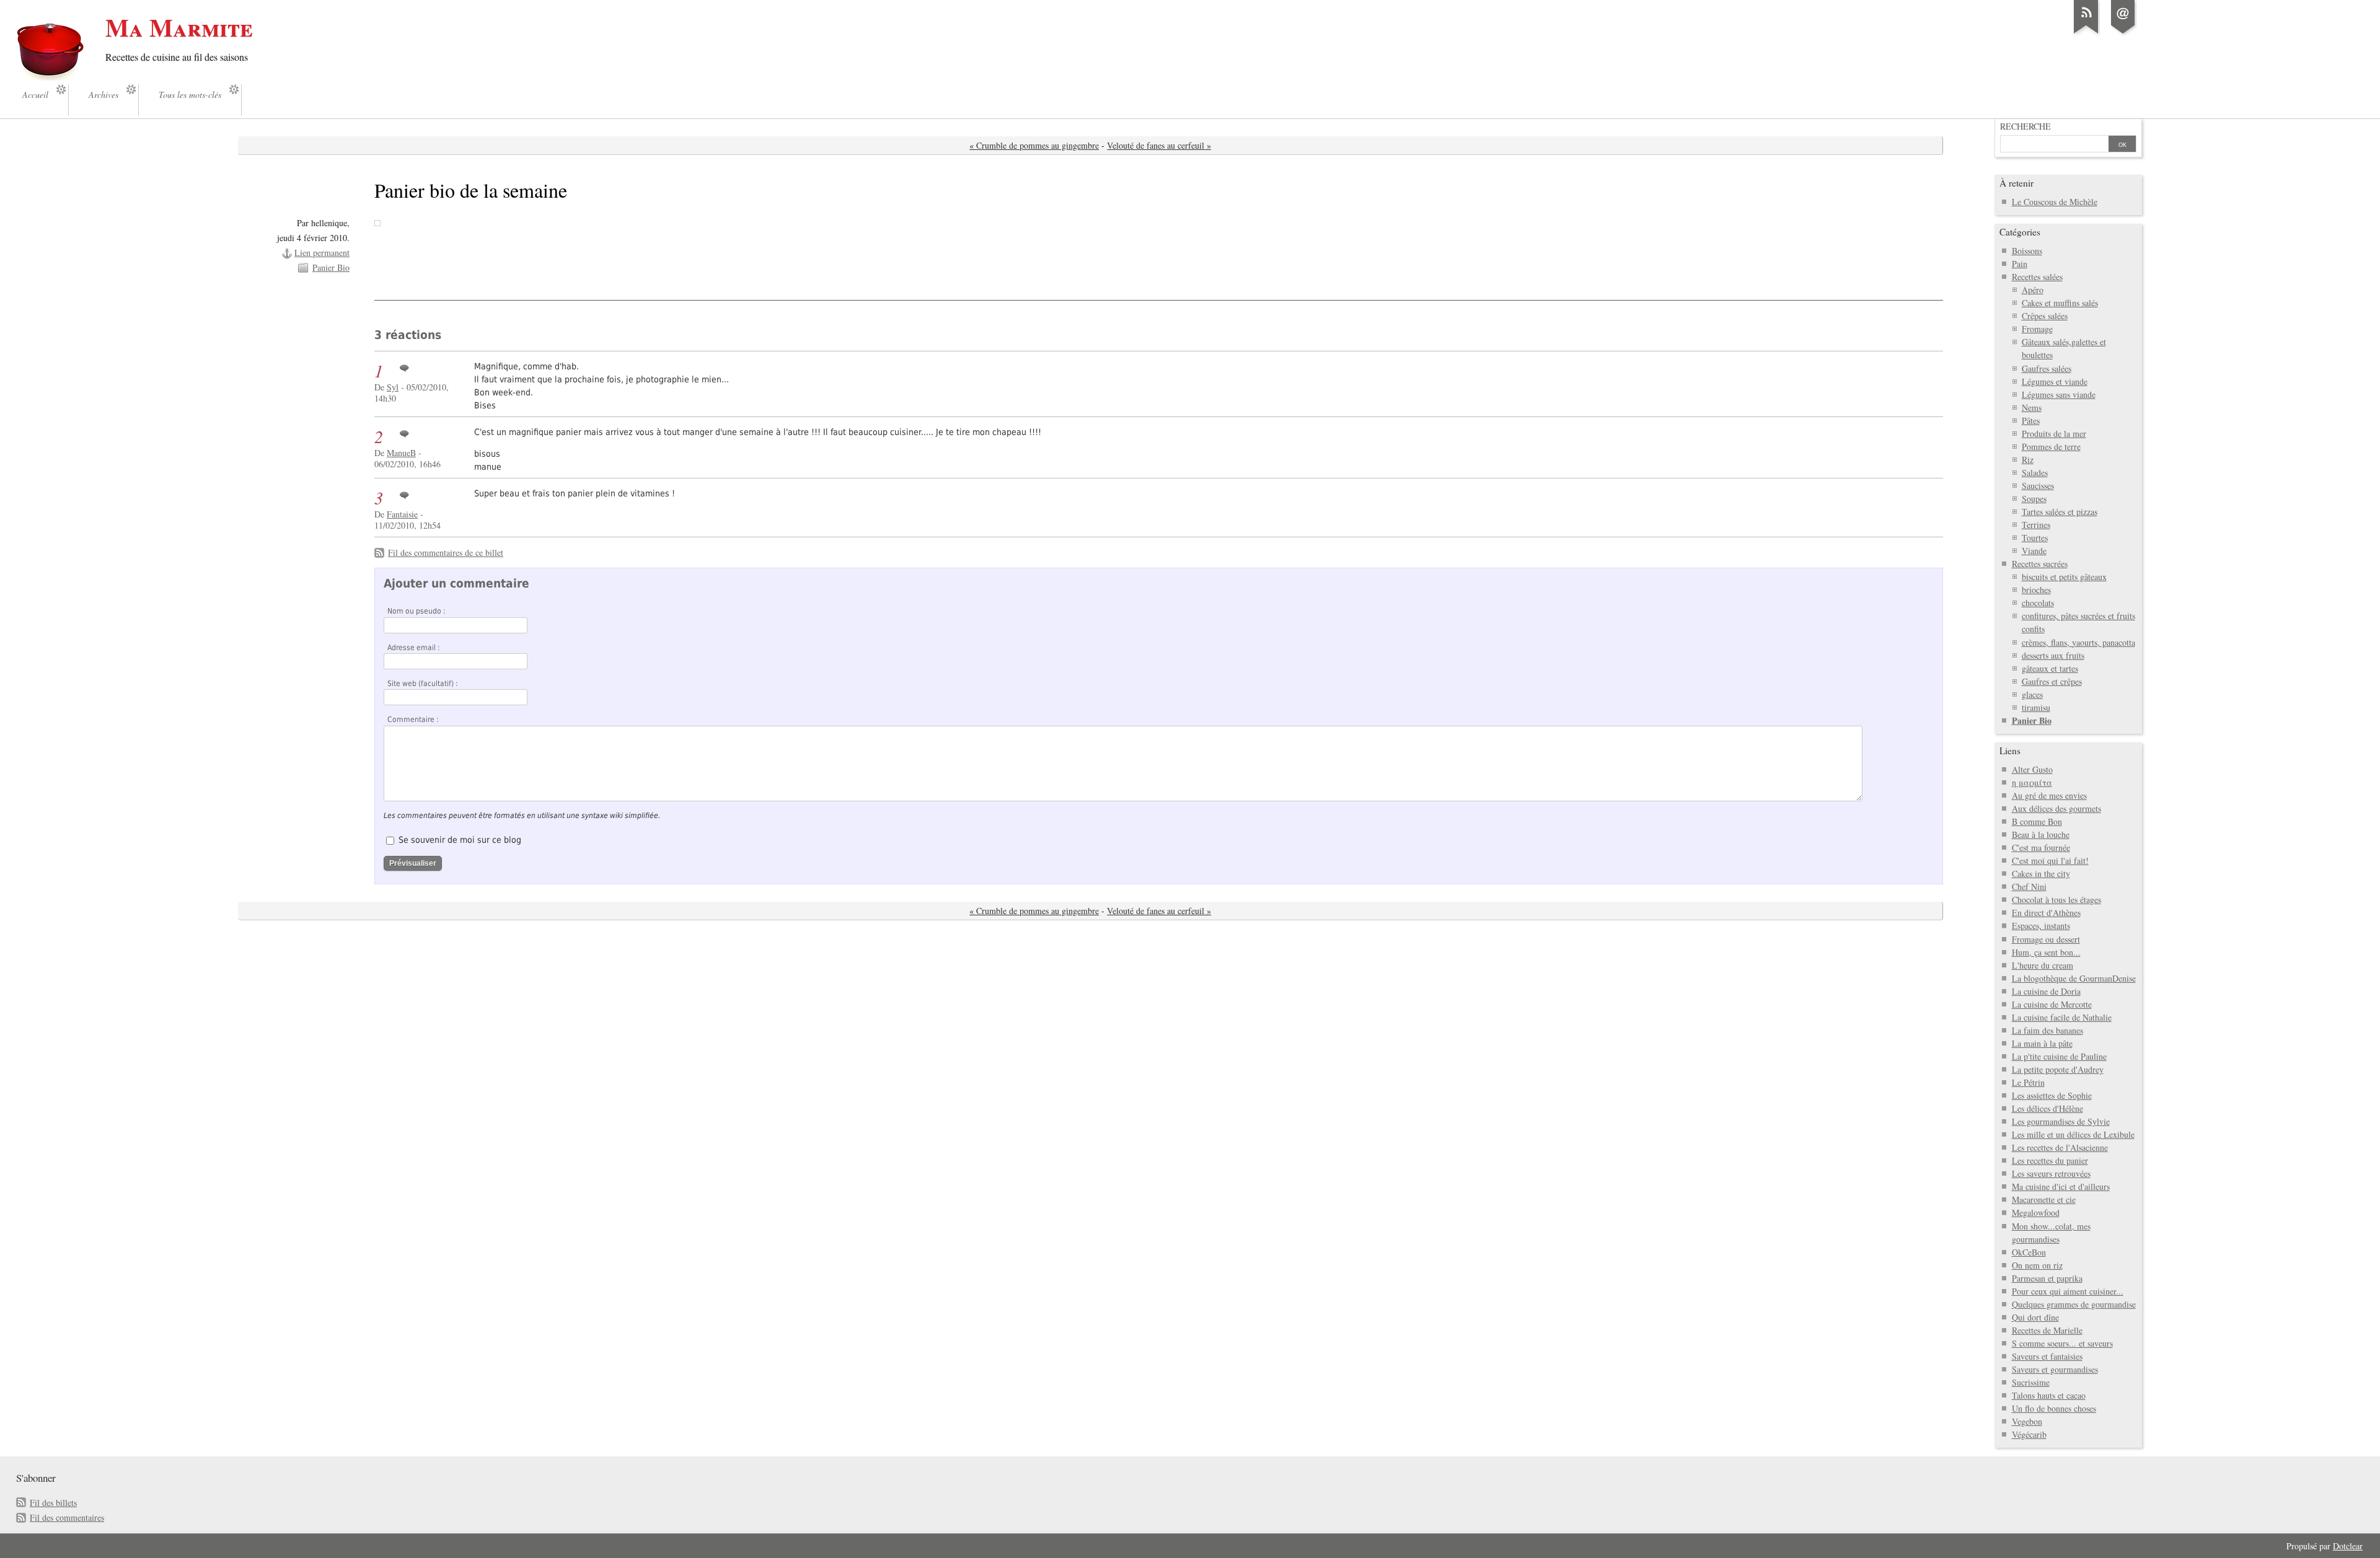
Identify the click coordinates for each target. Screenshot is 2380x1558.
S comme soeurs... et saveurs (2062, 1343)
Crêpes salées (2045, 316)
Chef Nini (2029, 887)
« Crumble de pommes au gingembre (1034, 145)
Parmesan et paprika (2047, 1278)
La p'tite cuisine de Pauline (2059, 1056)
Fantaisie (402, 514)
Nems (2032, 407)
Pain (2020, 264)
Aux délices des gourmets (2056, 808)
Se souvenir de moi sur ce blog (460, 840)
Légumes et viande (2055, 381)
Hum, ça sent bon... (2046, 952)
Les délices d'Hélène (2047, 1108)
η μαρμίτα (2032, 782)
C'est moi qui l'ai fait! (2050, 860)
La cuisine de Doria (2046, 991)
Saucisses (2038, 486)
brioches (2036, 590)
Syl (393, 387)
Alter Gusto (2032, 769)
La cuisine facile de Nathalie (2062, 1017)
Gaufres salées (2047, 368)
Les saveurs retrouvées (2051, 1173)
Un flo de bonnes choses (2054, 1408)
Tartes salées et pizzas (2060, 512)
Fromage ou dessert (2046, 939)
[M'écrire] (2123, 33)
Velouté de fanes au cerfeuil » (1159, 145)
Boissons (2027, 251)
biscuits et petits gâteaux (2064, 577)
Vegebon (2027, 1421)
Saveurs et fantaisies (2047, 1356)
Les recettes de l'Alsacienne (2060, 1147)
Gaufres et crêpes (2052, 681)
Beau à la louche (2041, 834)
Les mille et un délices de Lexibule (2073, 1134)
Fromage (2037, 329)
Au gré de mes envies (2049, 795)
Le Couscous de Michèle (2055, 202)
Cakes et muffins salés (2060, 303)
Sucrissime (2031, 1382)
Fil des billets (53, 1503)
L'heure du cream (2043, 965)
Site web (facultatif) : (423, 684)
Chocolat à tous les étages (2056, 900)
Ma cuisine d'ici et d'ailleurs (2061, 1186)
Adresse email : (414, 648)
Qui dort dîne (2035, 1317)
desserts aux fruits (2053, 655)
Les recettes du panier (2050, 1160)
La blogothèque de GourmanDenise (2074, 978)
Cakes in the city (2041, 874)
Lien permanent (322, 253)
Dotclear (2348, 1546)
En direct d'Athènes (2046, 913)
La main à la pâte (2042, 1043)
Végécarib (2029, 1434)
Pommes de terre (2051, 447)
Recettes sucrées (2040, 564)
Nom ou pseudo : (416, 611)
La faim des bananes (2047, 1030)
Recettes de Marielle (2047, 1330)
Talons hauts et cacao (2049, 1395)
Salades (2035, 473)
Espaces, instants (2041, 926)
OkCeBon (2029, 1252)
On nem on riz (2037, 1265)
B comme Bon (2037, 821)
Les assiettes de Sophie (2052, 1095)
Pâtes (2031, 420)
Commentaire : (413, 720)
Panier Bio (331, 267)
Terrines (2036, 525)
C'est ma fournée (2041, 847)
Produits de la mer (2054, 434)
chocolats (2038, 603)
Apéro (2033, 290)
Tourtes (2035, 538)
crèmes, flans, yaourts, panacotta (2078, 642)
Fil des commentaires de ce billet (446, 552)
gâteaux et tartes (2050, 668)
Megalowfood (2036, 1213)
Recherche (2025, 126)
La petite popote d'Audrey (2058, 1069)
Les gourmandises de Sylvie (2061, 1121)
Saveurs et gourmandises (2055, 1369)
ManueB (401, 453)
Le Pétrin (2028, 1082)
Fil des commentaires (67, 1517)
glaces (2032, 694)
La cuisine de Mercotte (2052, 1004)
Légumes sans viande (2059, 394)
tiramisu (2036, 707)
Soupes (2034, 499)
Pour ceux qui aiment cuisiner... (2068, 1291)
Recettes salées (2037, 277)
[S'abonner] (2086, 33)
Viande (2034, 551)
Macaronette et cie (2044, 1199)
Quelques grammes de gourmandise (2074, 1304)
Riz (2028, 460)
